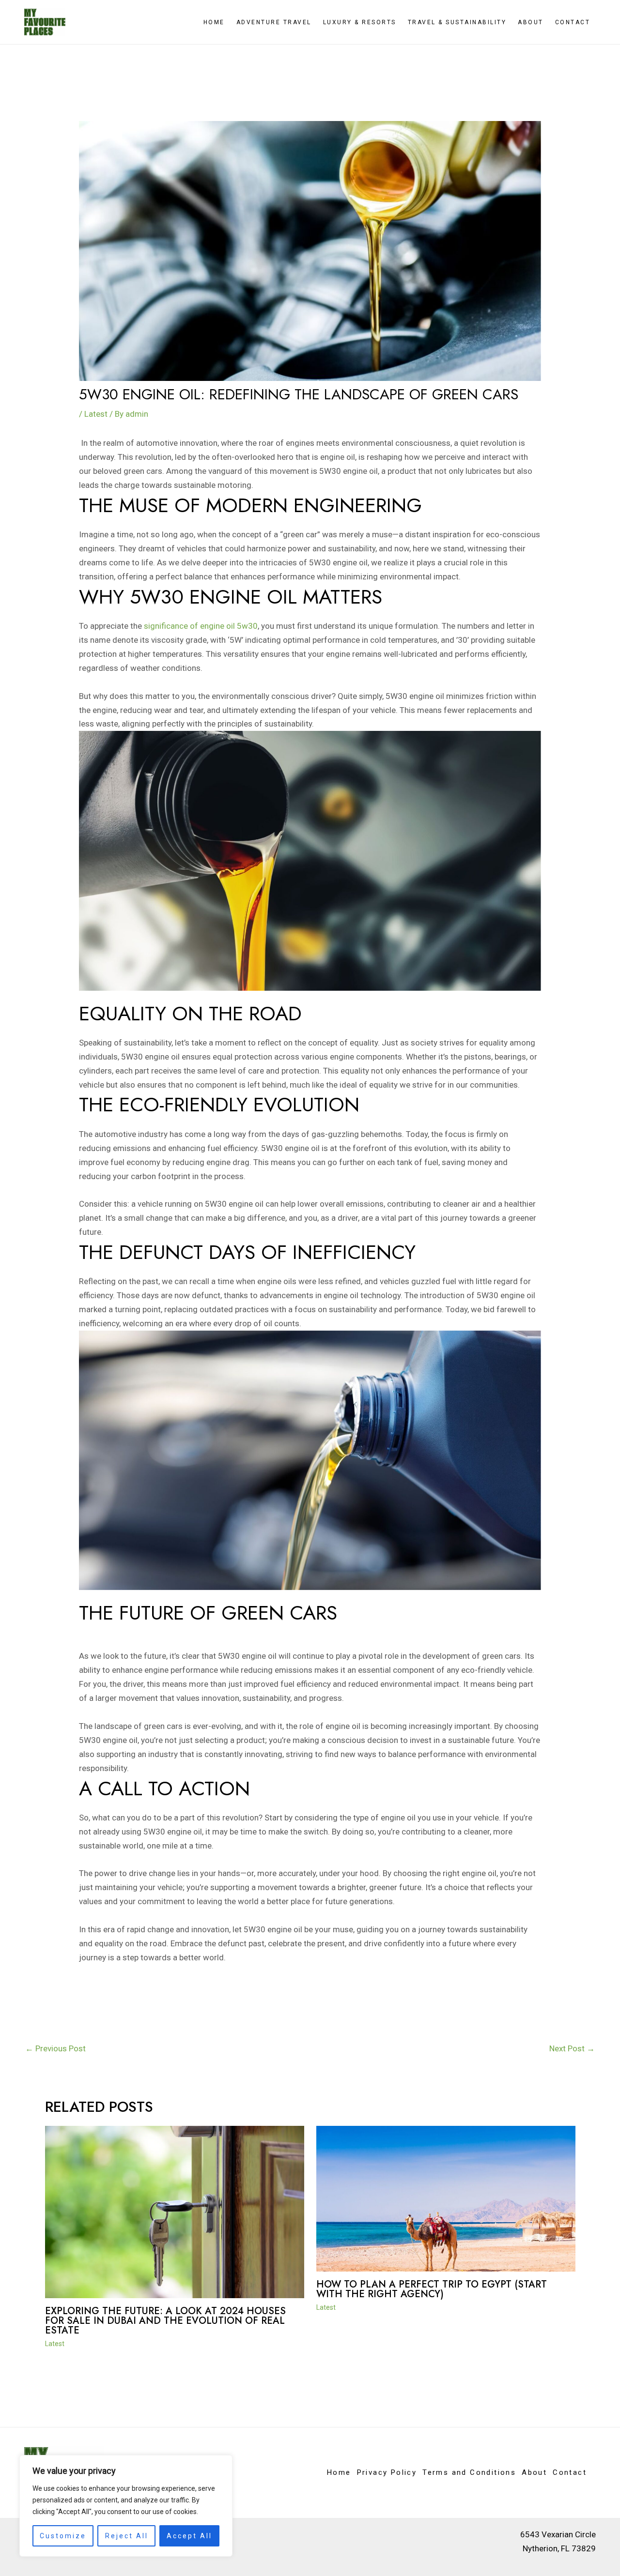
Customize (63, 2536)
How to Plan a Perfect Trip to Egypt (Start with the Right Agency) (432, 2289)
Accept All (189, 2536)
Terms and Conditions (469, 2472)
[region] (126, 2506)
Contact (573, 22)
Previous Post (55, 2048)
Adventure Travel (274, 22)
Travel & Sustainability (457, 22)
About (531, 22)
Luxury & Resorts (360, 22)
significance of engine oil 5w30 (201, 626)
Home (214, 22)
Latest (96, 414)
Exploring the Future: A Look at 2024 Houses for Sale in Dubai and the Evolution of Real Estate (165, 2321)
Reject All (127, 2536)
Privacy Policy (387, 2472)
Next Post (572, 2048)
